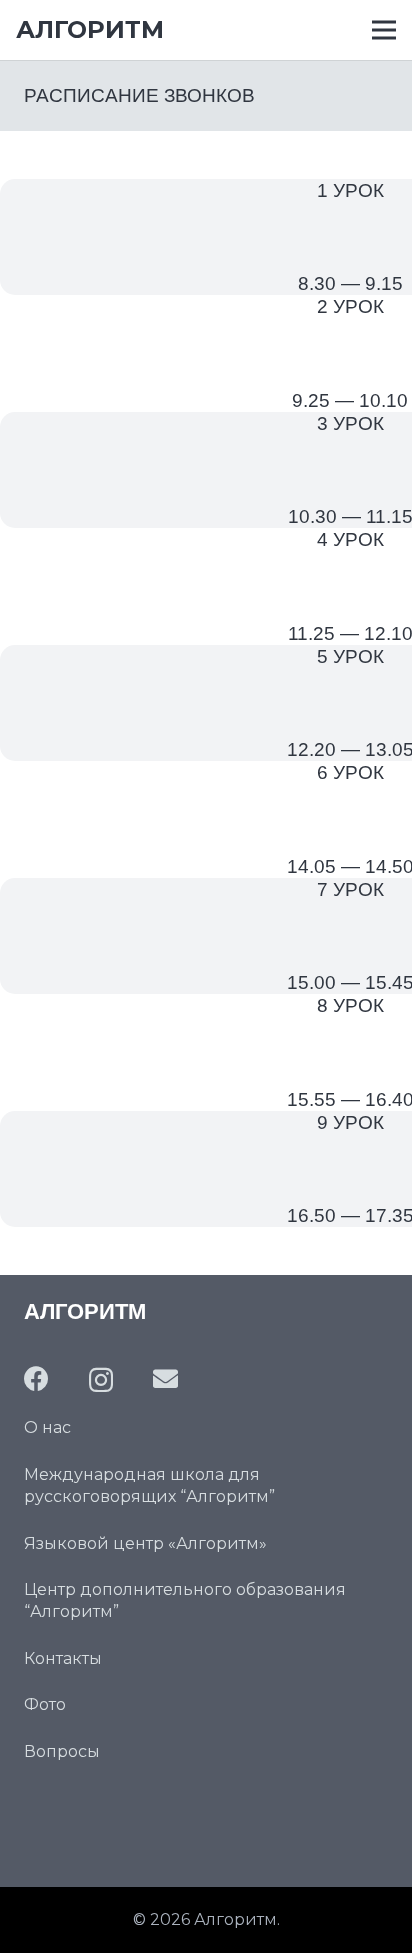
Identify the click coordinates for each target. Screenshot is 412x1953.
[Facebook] (36, 1378)
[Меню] (384, 30)
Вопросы (62, 1751)
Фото (45, 1704)
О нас (47, 1427)
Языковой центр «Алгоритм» (145, 1543)
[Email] (165, 1378)
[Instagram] (101, 1380)
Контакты (63, 1658)
